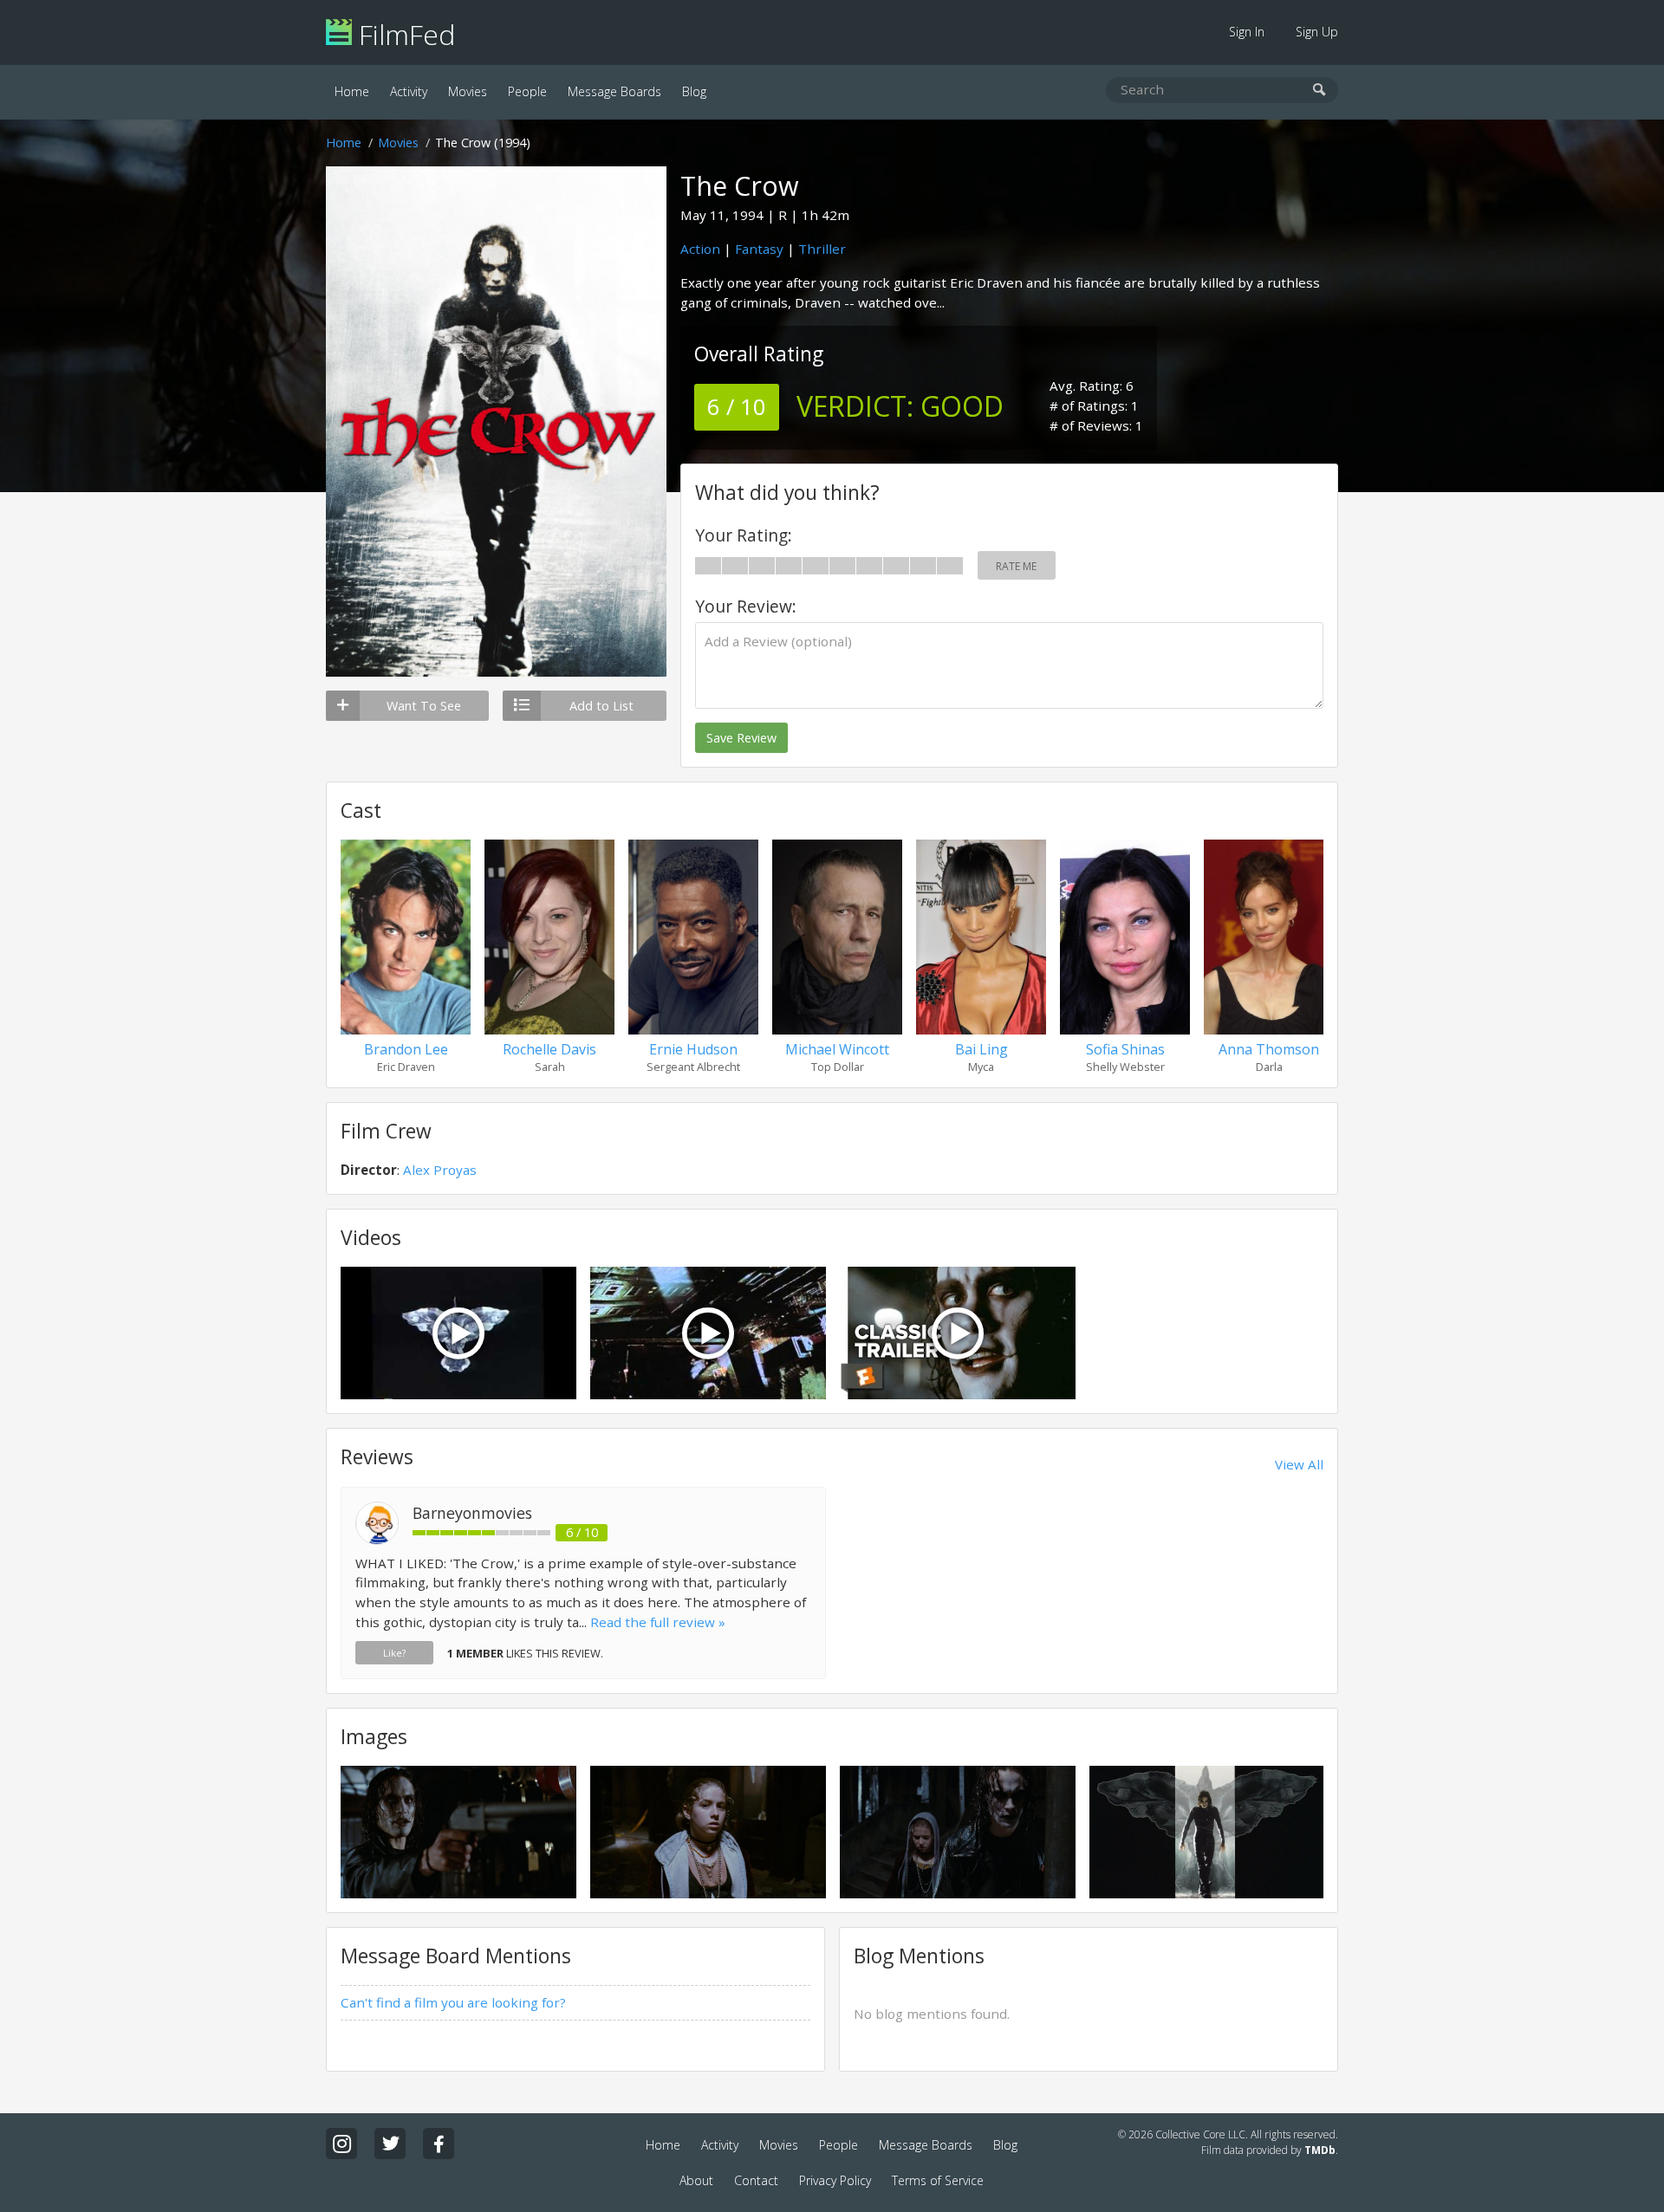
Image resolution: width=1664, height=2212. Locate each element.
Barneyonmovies (472, 1513)
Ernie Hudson (693, 1049)
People (527, 91)
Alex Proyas (440, 1170)
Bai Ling (981, 1049)
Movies (468, 91)
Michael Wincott (837, 1049)
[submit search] (1319, 91)
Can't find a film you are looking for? (453, 2002)
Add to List (601, 706)
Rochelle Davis (549, 1049)
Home (352, 91)
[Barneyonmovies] (377, 1540)
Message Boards (614, 91)
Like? (394, 1653)
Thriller (822, 249)
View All (1299, 1464)
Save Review (741, 738)
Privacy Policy (835, 2180)
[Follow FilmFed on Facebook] (439, 2144)
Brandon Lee (406, 1049)
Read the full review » (658, 1622)
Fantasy (759, 249)
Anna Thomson (1269, 1049)
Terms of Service (938, 2180)
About (696, 2180)
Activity (409, 91)
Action (700, 249)
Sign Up (1317, 32)
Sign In (1247, 32)
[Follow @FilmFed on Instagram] (341, 2144)
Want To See (424, 706)
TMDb (1320, 2150)
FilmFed (403, 34)
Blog (694, 91)
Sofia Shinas (1125, 1049)
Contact (756, 2180)
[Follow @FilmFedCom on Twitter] (390, 2144)
